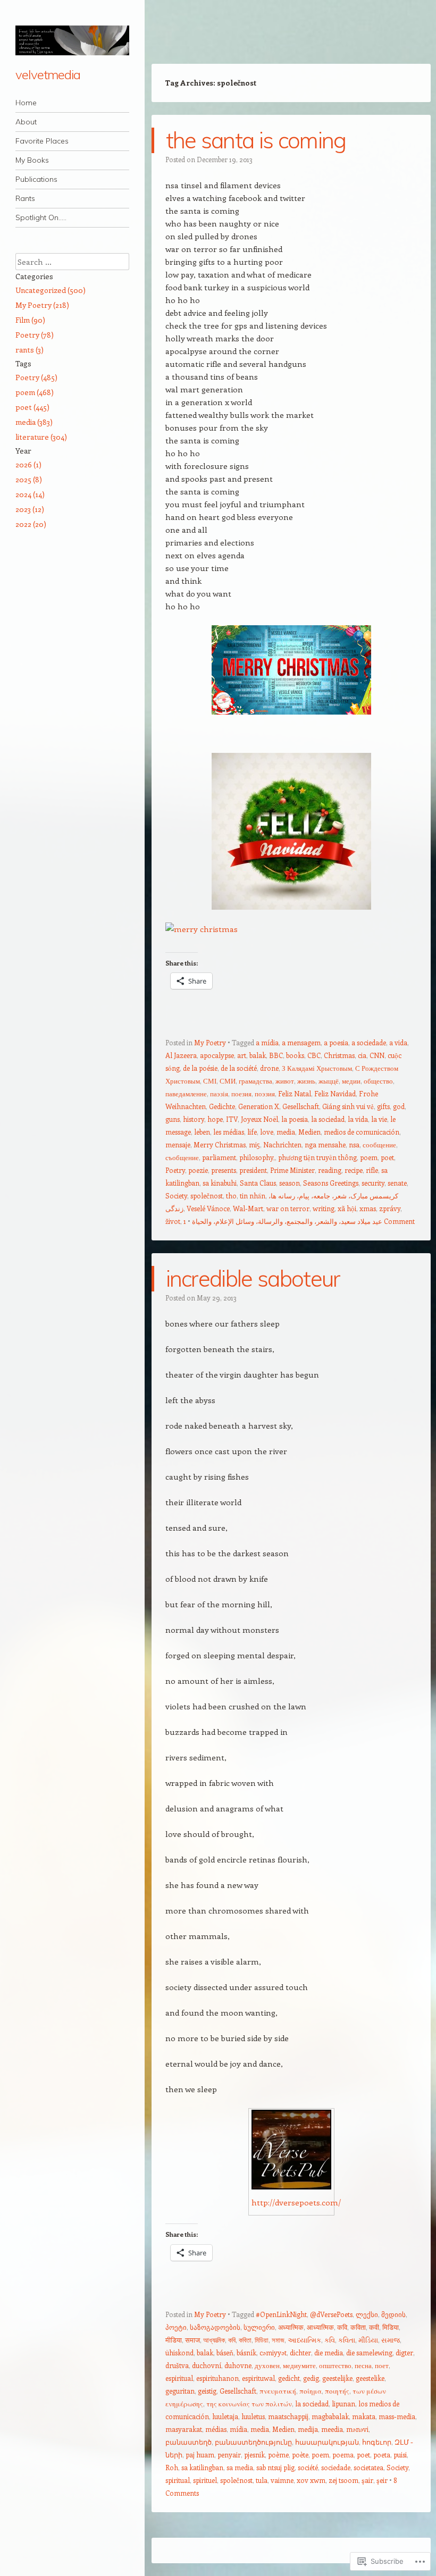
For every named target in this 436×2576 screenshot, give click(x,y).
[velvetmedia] (72, 40)
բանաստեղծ (188, 2442)
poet (387, 1157)
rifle (372, 1170)
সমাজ (278, 2340)
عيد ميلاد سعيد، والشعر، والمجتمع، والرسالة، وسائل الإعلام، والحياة (287, 1221)
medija (308, 2429)
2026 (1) (28, 464)
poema (343, 2455)
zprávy (390, 1208)
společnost (207, 1195)
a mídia (267, 1042)
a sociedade (369, 1042)
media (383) (34, 422)
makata (364, 2416)
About (26, 122)
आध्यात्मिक (320, 2327)
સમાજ (391, 2340)
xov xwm (311, 2480)
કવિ (330, 2340)
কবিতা (245, 2340)
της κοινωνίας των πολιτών (249, 2403)
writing (324, 1208)
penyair (229, 2455)
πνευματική (278, 2391)
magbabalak (330, 2416)
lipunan (343, 2403)
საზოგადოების (215, 2327)
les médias (229, 1132)
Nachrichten (282, 1144)
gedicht (289, 2378)
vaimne (282, 2480)
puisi (400, 2455)
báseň (225, 2352)
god (399, 1106)
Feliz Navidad (335, 1093)
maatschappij (288, 2416)
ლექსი (367, 2314)
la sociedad (328, 1119)
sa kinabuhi (220, 1183)
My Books (32, 160)
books (295, 1055)
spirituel (205, 2480)
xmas (368, 1208)
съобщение (182, 1157)
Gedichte (222, 1106)
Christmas (339, 1055)
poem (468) (35, 392)
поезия (241, 1093)
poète (300, 2455)
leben (202, 1132)
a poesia (336, 1042)
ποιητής (337, 2391)
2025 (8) (29, 479)
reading (330, 1170)
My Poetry (210, 1042)
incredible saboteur (253, 1278)
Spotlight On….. (41, 217)
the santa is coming (256, 140)
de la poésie (200, 1068)
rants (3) (30, 350)
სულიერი (259, 2327)
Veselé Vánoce (208, 1208)
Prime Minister (292, 1170)
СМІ (210, 1081)
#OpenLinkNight (281, 2314)
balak (258, 1055)
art (242, 1055)
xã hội (347, 1208)
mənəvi (357, 2429)
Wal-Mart (248, 1208)
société (308, 2467)
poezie (198, 1170)
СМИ (228, 1081)
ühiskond (179, 2352)
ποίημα (311, 2391)
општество (335, 2365)
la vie (379, 1119)
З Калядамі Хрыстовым (317, 1068)
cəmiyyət (273, 2352)
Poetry (175, 1170)
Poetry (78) (35, 335)
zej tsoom (343, 2480)
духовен (267, 2365)
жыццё (329, 1081)
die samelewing (369, 2352)
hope (215, 1119)
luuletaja (225, 2416)
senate (397, 1183)
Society (176, 1195)
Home (26, 103)
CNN (377, 1055)
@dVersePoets (331, 2314)
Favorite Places (42, 141)
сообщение (379, 1144)
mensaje (178, 1144)
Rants (25, 198)
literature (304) (41, 437)
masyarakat (184, 2429)
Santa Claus (258, 1183)
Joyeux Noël (259, 1119)
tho (231, 1195)
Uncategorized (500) (51, 290)
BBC (276, 1055)
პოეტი (176, 2327)
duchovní (207, 2365)
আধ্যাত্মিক (214, 2340)
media (286, 1132)
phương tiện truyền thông (317, 1157)
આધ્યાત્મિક (304, 2340)
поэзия (265, 1093)
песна (363, 2365)
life (252, 1132)
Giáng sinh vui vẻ (348, 1106)
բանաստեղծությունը (253, 2442)
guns (173, 1119)
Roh (172, 2467)
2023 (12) (30, 509)
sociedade (336, 2467)
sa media (240, 2467)
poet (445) (32, 407)
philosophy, (257, 1157)
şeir (382, 2480)
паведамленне (186, 1093)
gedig (311, 2378)
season (290, 1183)
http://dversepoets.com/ (296, 2202)
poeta (382, 2455)
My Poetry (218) (42, 305)
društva (177, 2365)
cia (362, 1055)
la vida (358, 1119)
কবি (232, 2340)
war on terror (288, 1208)
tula (262, 2480)
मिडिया (391, 2327)
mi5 (254, 1144)
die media (329, 2352)
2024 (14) (30, 494)
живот (285, 1081)
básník (246, 2352)
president (253, 1170)
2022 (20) (31, 524)
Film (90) (30, 320)
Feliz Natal (295, 1093)
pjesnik (254, 2455)
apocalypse (217, 1055)
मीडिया (174, 2340)
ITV (232, 1119)
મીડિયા (368, 2340)
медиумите (299, 2365)
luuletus (253, 2416)
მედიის (393, 2314)
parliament (219, 1157)
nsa (354, 1144)
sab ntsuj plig (275, 2467)
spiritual (178, 2480)
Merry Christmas (220, 1144)
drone (269, 1068)
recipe (354, 1170)
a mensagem (301, 1042)
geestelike (370, 2378)
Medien (309, 1132)
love (267, 1132)
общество (378, 1081)
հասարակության (327, 2442)
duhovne (238, 2365)
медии (351, 1081)
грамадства (255, 1081)
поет (382, 2365)
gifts (383, 1106)
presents (224, 1170)
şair (367, 2480)
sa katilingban (202, 2467)
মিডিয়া (262, 2340)
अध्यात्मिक (291, 2327)
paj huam (200, 2455)
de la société (239, 1068)
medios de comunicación (362, 1132)
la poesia (295, 1119)
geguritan (180, 2391)
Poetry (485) (36, 377)
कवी (374, 2327)
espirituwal (258, 2378)
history (194, 1119)
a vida (398, 1042)
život (173, 1221)
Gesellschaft (301, 1106)
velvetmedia (48, 74)
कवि (342, 2327)
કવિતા (347, 2340)
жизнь (306, 1081)
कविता (358, 2327)
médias (216, 2429)
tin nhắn (253, 1195)
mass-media (397, 2416)
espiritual (179, 2378)
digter (404, 2352)
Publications (36, 179)
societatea (368, 2467)
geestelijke (337, 2378)
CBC (314, 1055)
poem (369, 1157)
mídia (238, 2429)
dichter (300, 2352)
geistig (207, 2391)
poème (278, 2455)
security (373, 1183)
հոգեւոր (377, 2442)
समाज (192, 2340)
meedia (332, 2429)
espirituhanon (217, 2378)
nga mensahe (325, 1144)
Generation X (259, 1106)
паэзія (219, 1093)
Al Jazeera (181, 1055)
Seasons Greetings (331, 1183)
